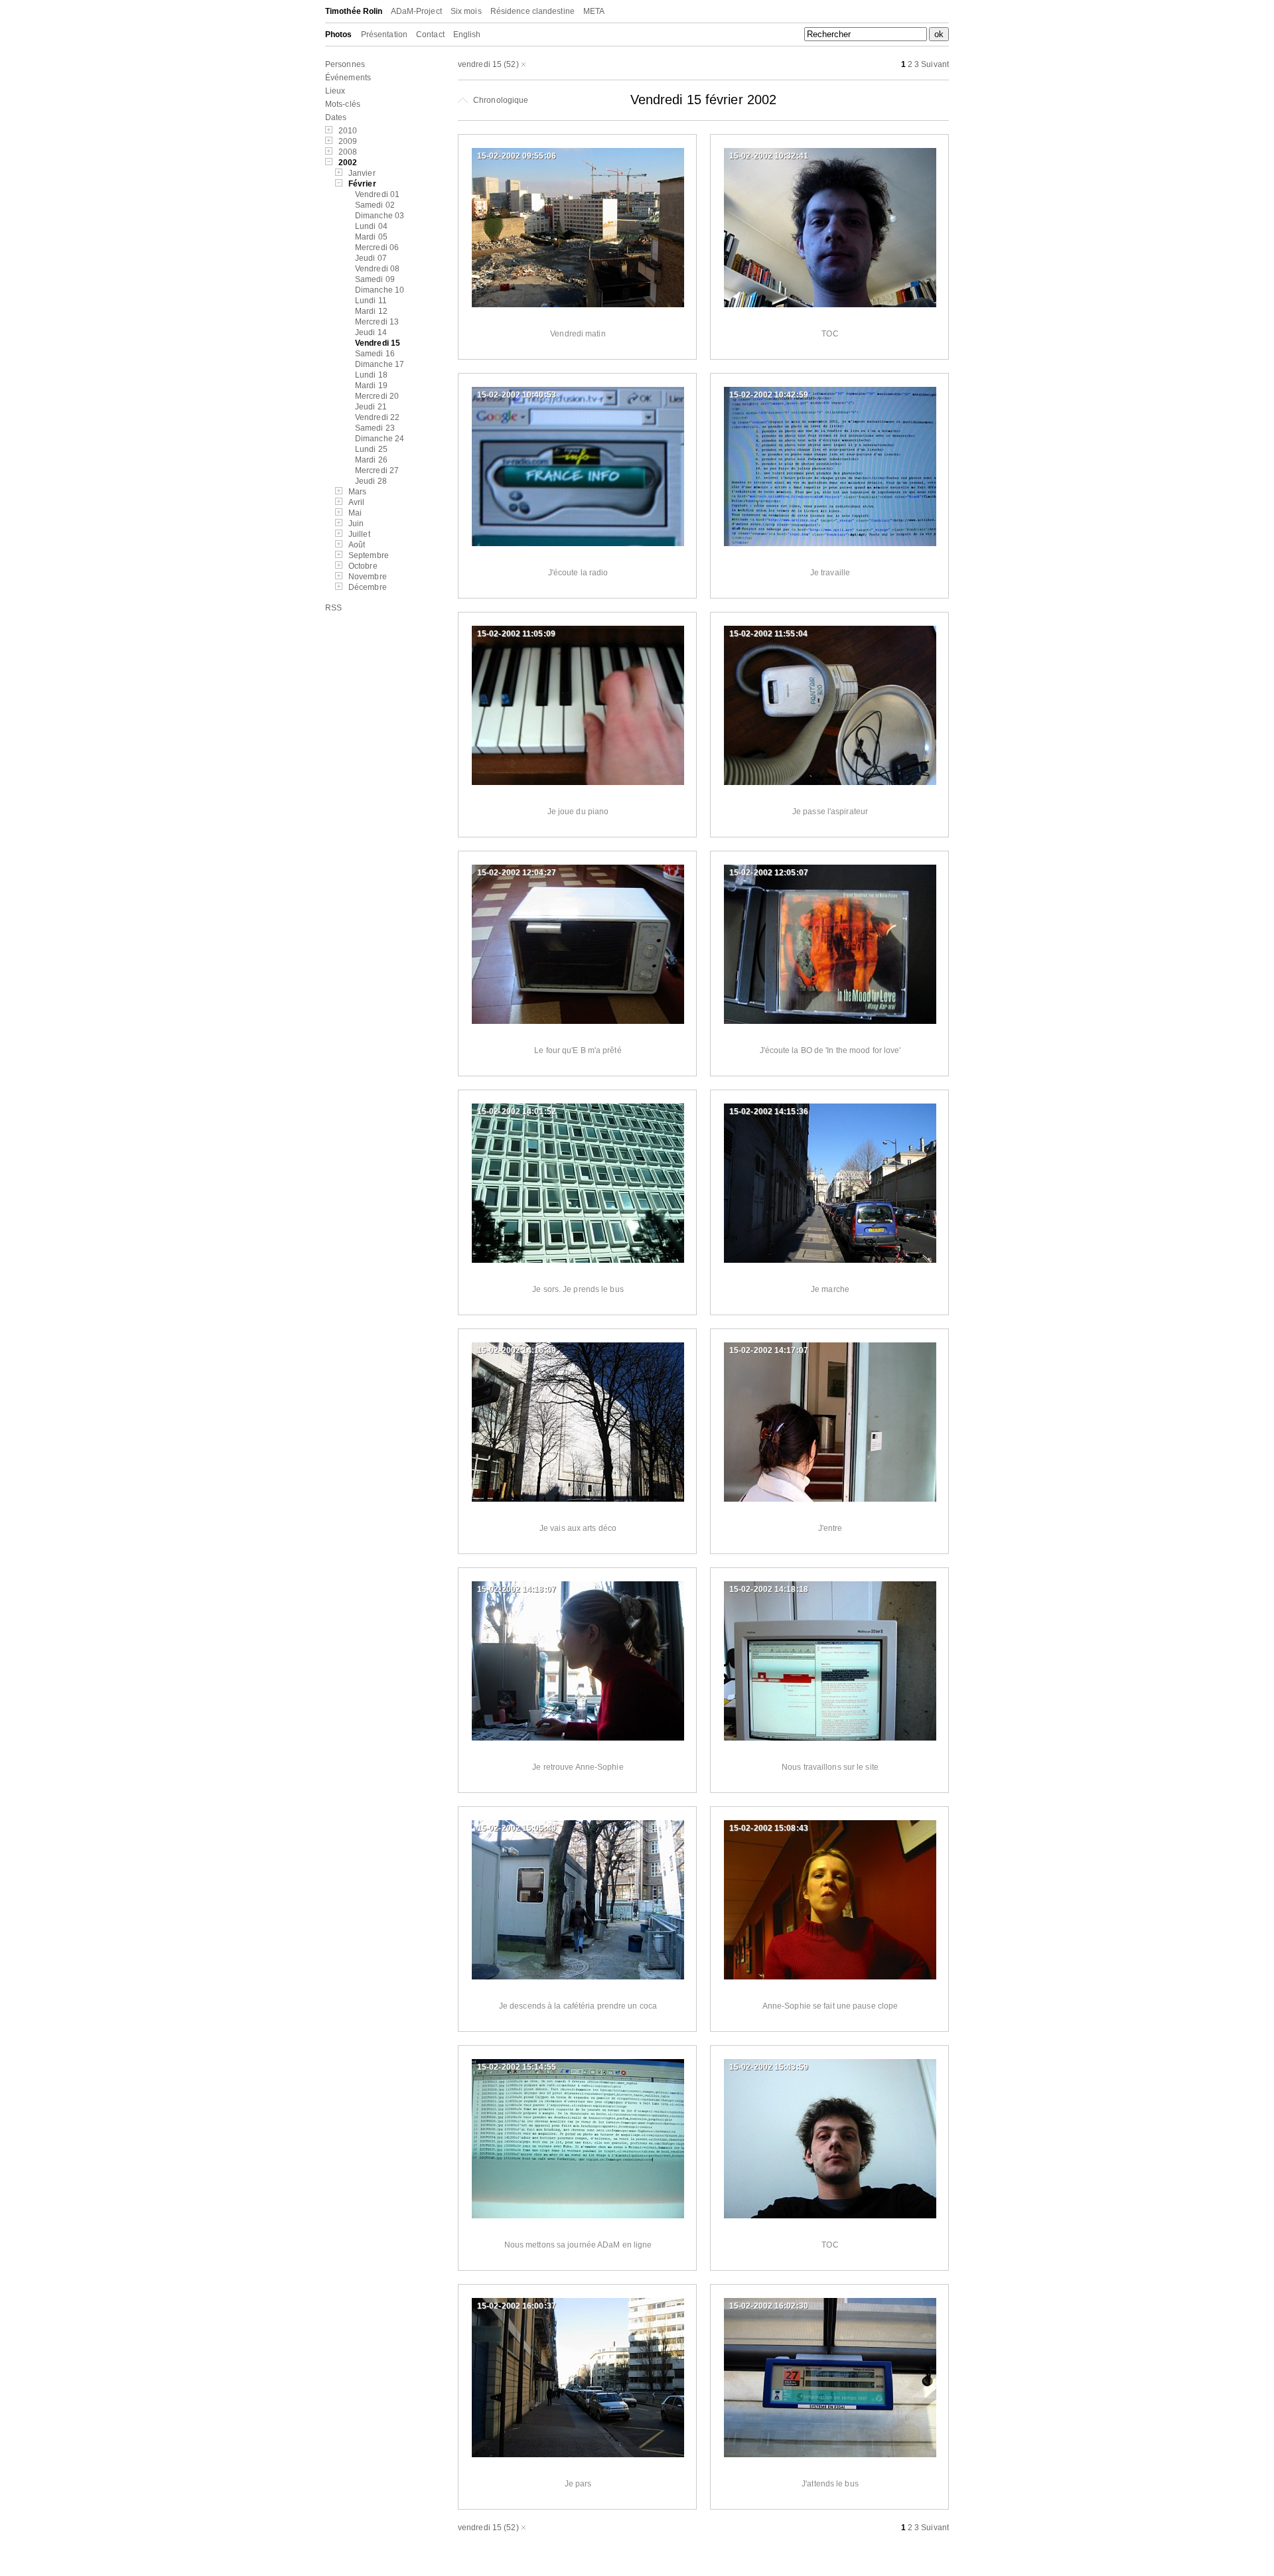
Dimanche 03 (380, 216)
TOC (830, 334)
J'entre (830, 1528)
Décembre (368, 587)
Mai (355, 513)
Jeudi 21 (371, 407)
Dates (336, 117)
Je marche (830, 1289)
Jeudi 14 (371, 332)
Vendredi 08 (377, 269)
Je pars (578, 2484)
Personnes (345, 64)
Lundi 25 (371, 449)
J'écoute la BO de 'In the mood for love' (830, 1050)
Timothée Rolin (354, 11)
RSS (333, 608)
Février (362, 184)
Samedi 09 (375, 279)
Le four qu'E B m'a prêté (578, 1050)
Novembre (368, 577)
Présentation (384, 35)
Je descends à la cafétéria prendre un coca (578, 2006)
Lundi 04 (371, 226)
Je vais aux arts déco (578, 1528)
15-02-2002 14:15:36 (769, 1111)
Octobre (363, 566)
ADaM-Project (416, 11)
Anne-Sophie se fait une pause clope (830, 2006)
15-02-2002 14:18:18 (769, 1589)
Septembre (369, 555)
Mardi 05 (371, 237)
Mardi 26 (371, 460)
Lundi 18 (371, 375)
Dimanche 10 (380, 290)
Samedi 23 (375, 428)
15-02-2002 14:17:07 (769, 1350)
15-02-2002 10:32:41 (769, 156)
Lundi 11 (371, 301)
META (594, 11)
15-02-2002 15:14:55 (517, 2067)
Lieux (335, 91)
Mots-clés (343, 104)
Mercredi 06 (377, 248)
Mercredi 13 (377, 322)
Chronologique (500, 100)
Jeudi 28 (371, 481)
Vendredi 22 (377, 417)
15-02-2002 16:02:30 (769, 2306)
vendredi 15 (480, 64)
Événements (348, 78)
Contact (430, 35)
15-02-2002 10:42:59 (769, 395)
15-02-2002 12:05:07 (769, 873)
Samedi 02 (375, 205)
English (467, 35)
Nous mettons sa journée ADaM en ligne (578, 2245)
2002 (348, 163)
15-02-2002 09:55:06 (517, 156)
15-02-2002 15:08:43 (769, 1828)
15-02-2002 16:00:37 (517, 2306)
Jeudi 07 (371, 258)
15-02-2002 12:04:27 (517, 873)
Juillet (359, 534)
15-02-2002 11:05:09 (516, 634)
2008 (348, 152)
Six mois (466, 11)
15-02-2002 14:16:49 (517, 1350)
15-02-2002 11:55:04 (768, 634)
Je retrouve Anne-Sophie (578, 1767)
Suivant (935, 64)
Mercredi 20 (377, 396)
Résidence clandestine (532, 11)
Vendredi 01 (377, 194)
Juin (356, 524)
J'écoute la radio (578, 573)
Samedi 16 (375, 354)
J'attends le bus (830, 2484)
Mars (357, 492)
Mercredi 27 (377, 470)
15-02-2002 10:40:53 (517, 395)
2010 (348, 131)
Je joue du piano (578, 812)
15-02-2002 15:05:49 (517, 1828)
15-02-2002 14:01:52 (517, 1111)
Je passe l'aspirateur (830, 812)
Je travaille (830, 573)
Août (357, 545)
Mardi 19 (371, 386)
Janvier (362, 173)
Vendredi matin (578, 334)
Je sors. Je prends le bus (578, 1289)
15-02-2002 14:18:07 (517, 1589)
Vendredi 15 (378, 343)
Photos (339, 35)
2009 (348, 141)
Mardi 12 (371, 311)
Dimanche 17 (380, 364)
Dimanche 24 (380, 439)
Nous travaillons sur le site (830, 1767)
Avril (357, 502)
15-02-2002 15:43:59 (769, 2067)
